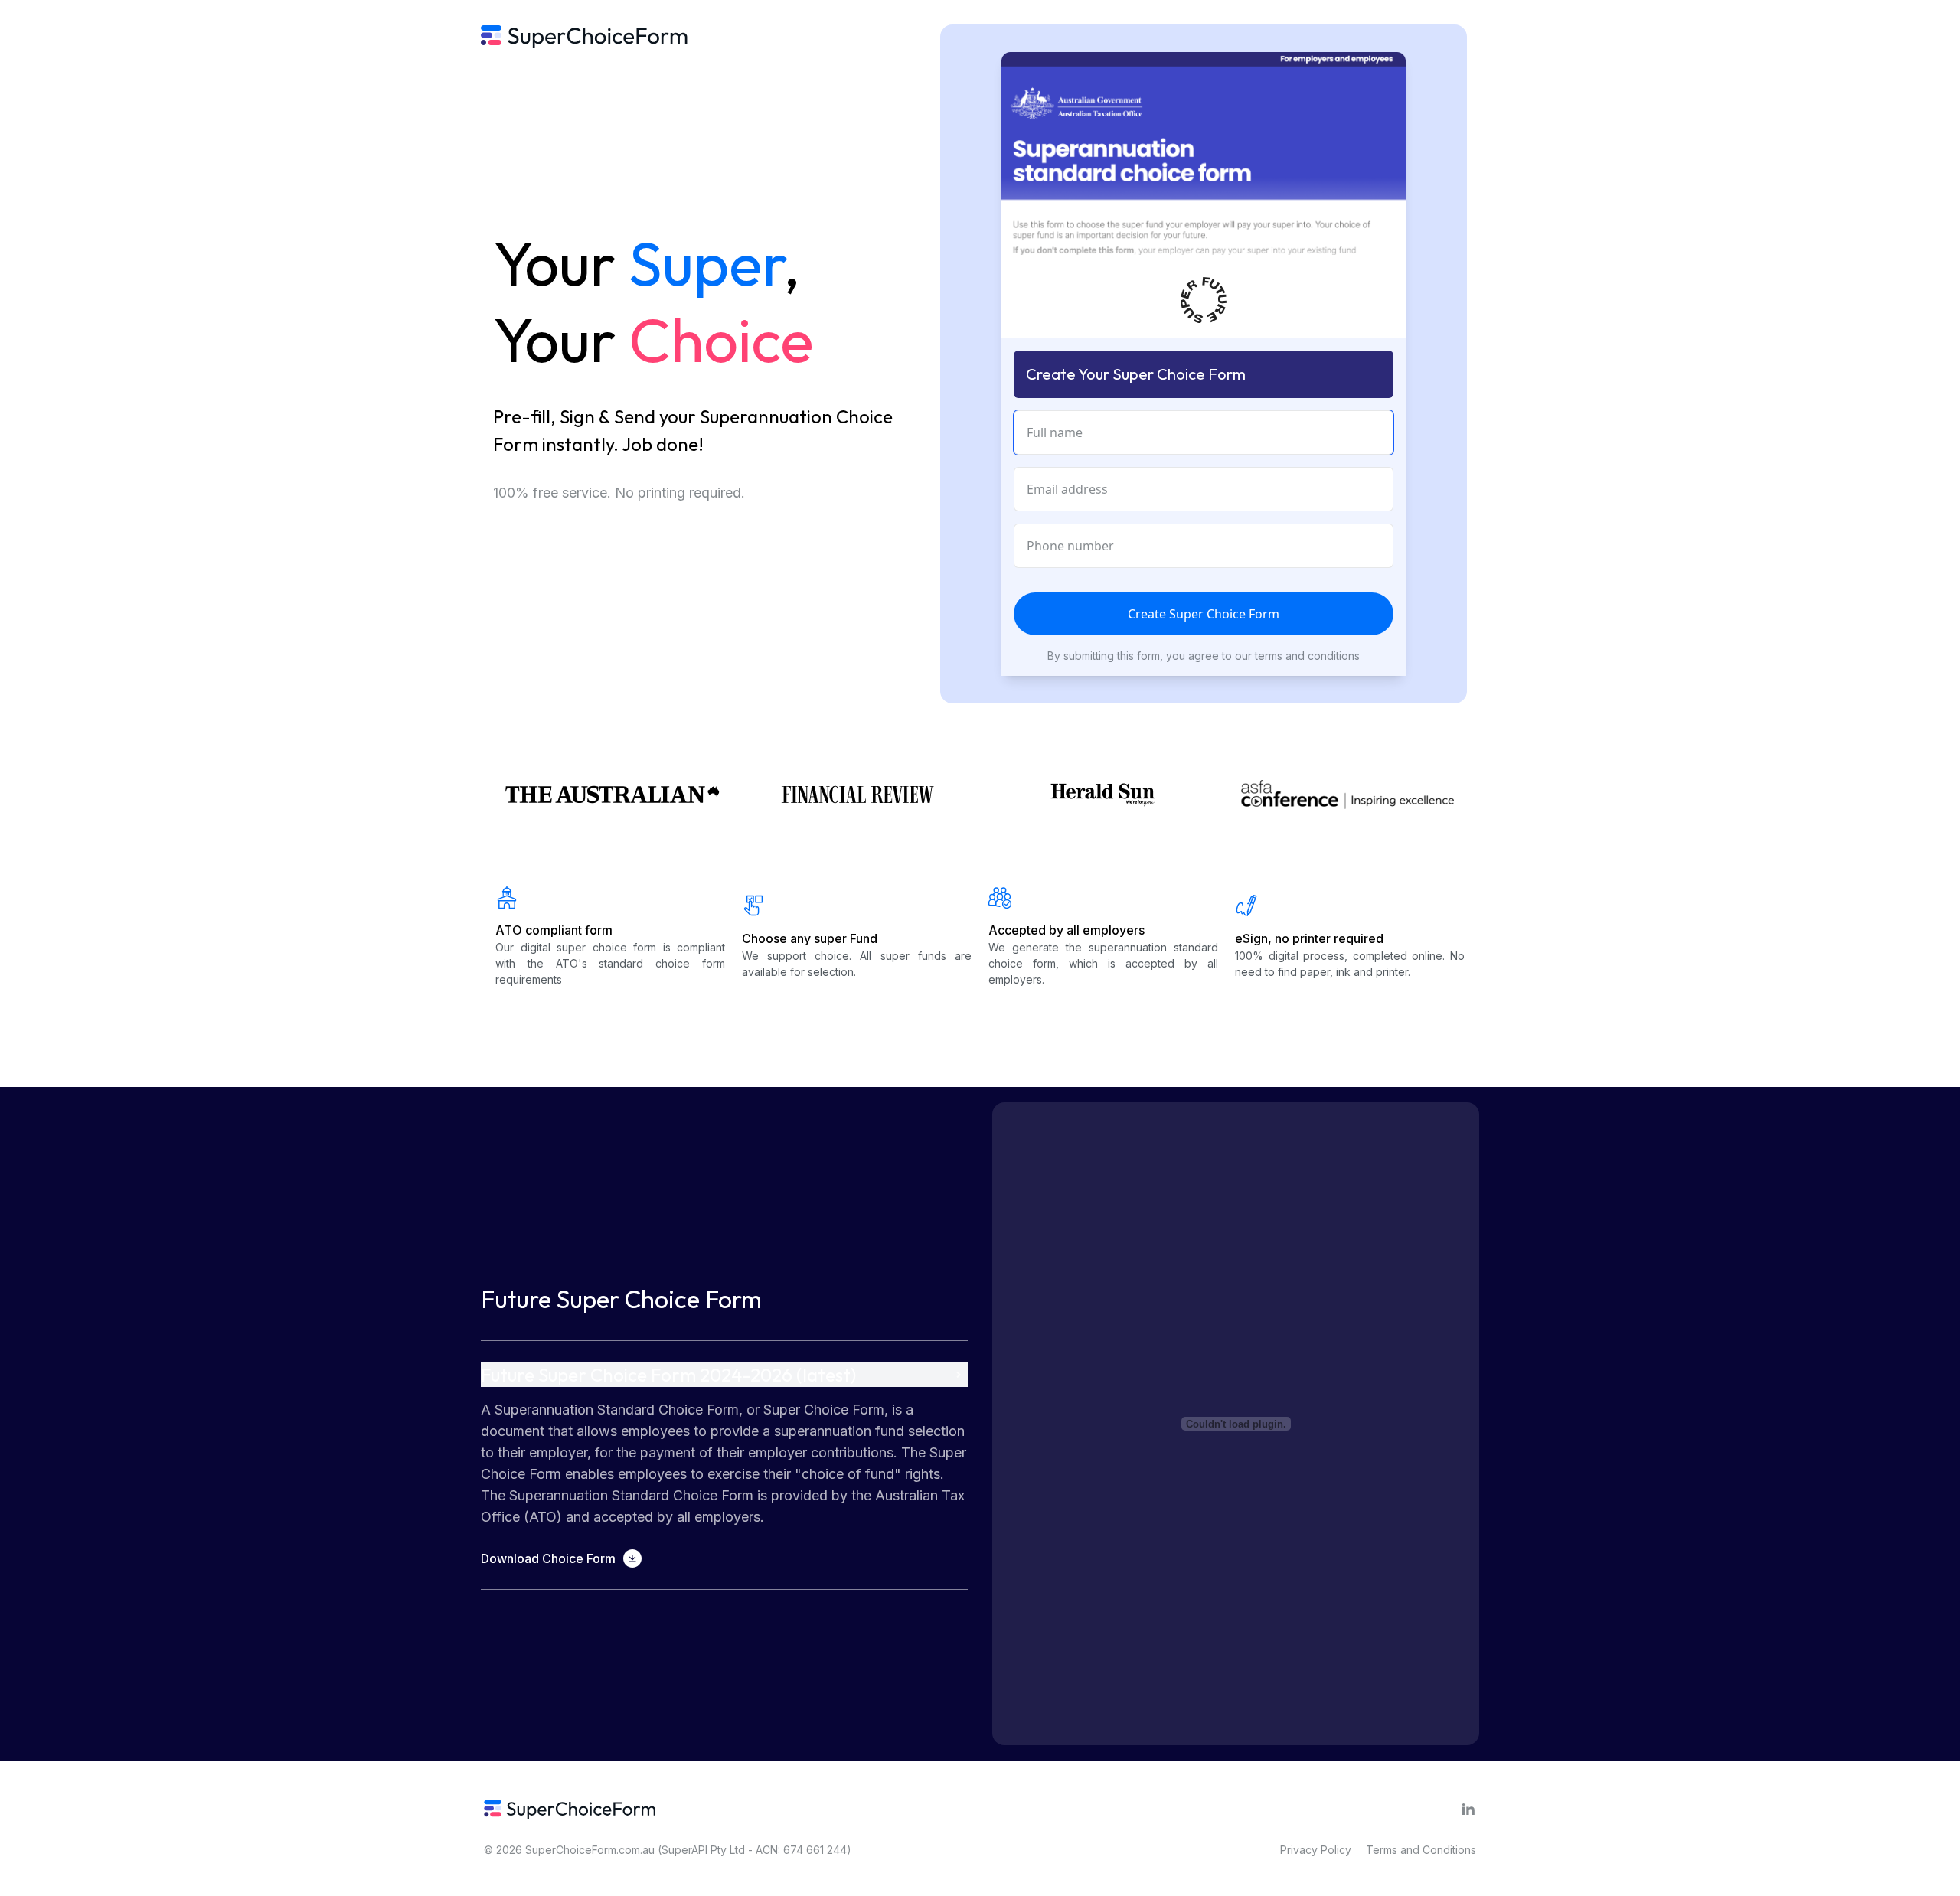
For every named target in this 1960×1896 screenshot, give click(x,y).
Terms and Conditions (1421, 1850)
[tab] (724, 1465)
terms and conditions (1307, 656)
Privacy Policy (1316, 1850)
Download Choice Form (548, 1558)
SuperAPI (684, 1850)
